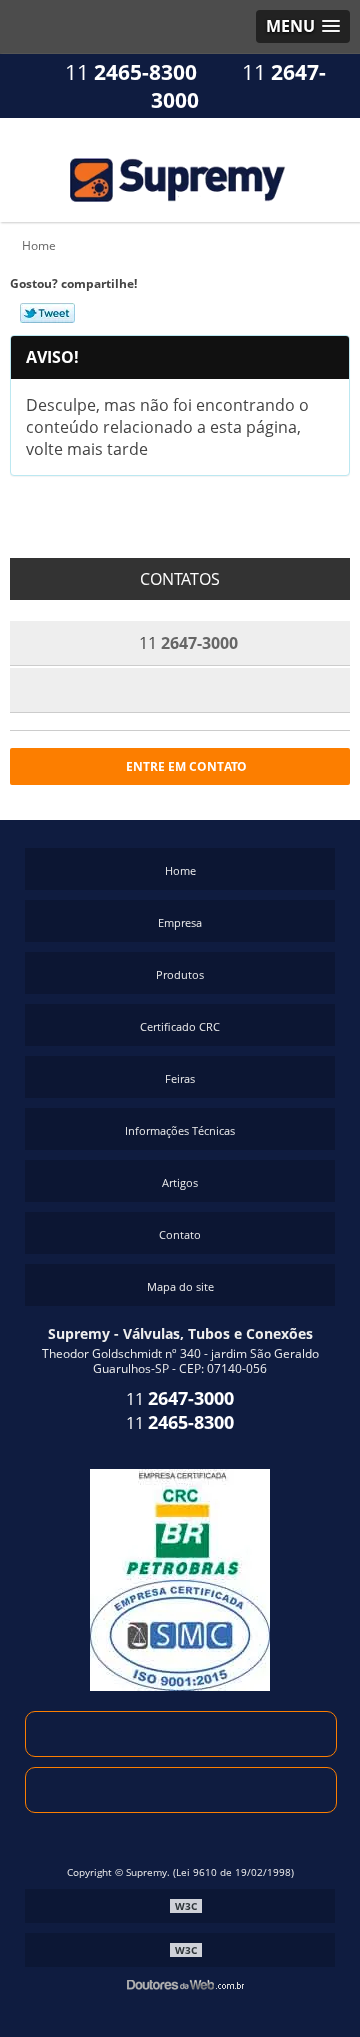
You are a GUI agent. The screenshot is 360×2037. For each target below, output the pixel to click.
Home (180, 870)
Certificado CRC (180, 1026)
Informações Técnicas (180, 1130)
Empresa (180, 922)
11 (128, 72)
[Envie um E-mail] (181, 1734)
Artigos (180, 1182)
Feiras (180, 1078)
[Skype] (181, 1790)
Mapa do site (180, 1286)
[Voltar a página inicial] (180, 168)
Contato (180, 1234)
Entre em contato (185, 766)
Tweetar (47, 313)
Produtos (180, 974)
